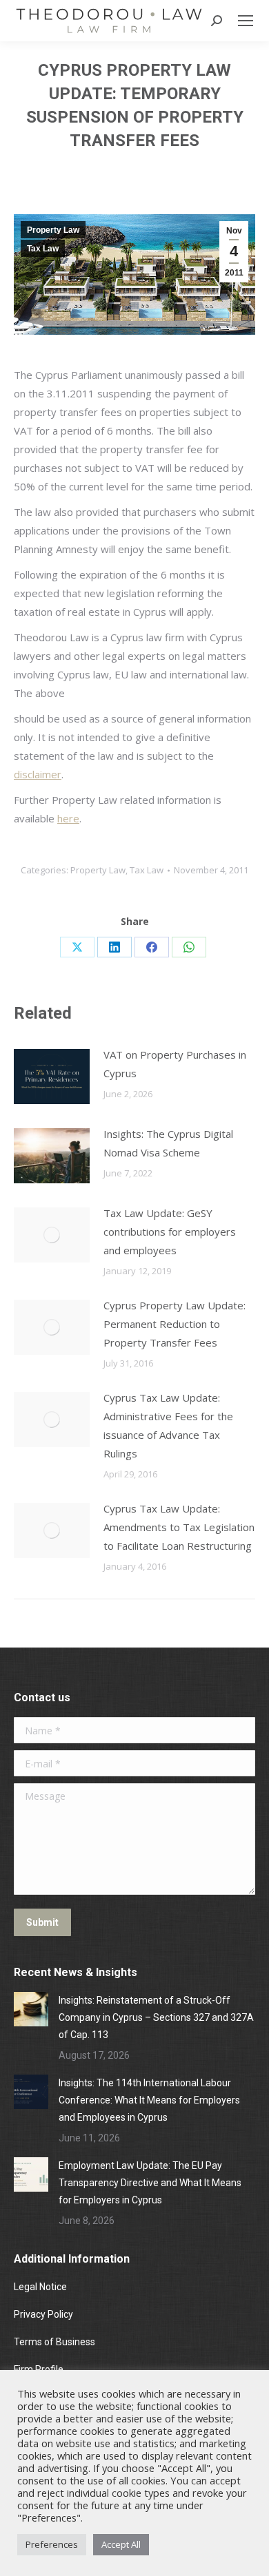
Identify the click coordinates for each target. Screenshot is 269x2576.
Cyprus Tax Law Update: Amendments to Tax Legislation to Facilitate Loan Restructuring (179, 1527)
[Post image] (52, 1077)
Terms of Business (54, 2342)
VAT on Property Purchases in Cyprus (175, 1064)
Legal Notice (41, 2287)
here (68, 818)
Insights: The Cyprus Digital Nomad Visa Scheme (168, 1143)
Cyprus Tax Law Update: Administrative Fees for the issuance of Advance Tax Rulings (168, 1425)
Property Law (53, 230)
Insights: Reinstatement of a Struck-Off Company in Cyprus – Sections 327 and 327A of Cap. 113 (156, 2017)
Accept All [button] (121, 2544)
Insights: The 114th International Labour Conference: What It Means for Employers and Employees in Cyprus (149, 2100)
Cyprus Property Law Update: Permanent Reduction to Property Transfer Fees (175, 1324)
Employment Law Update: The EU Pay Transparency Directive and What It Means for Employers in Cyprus (150, 2183)
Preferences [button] (52, 2544)
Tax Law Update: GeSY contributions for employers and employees (170, 1232)
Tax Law (43, 249)
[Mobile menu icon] (246, 21)
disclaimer (38, 774)
